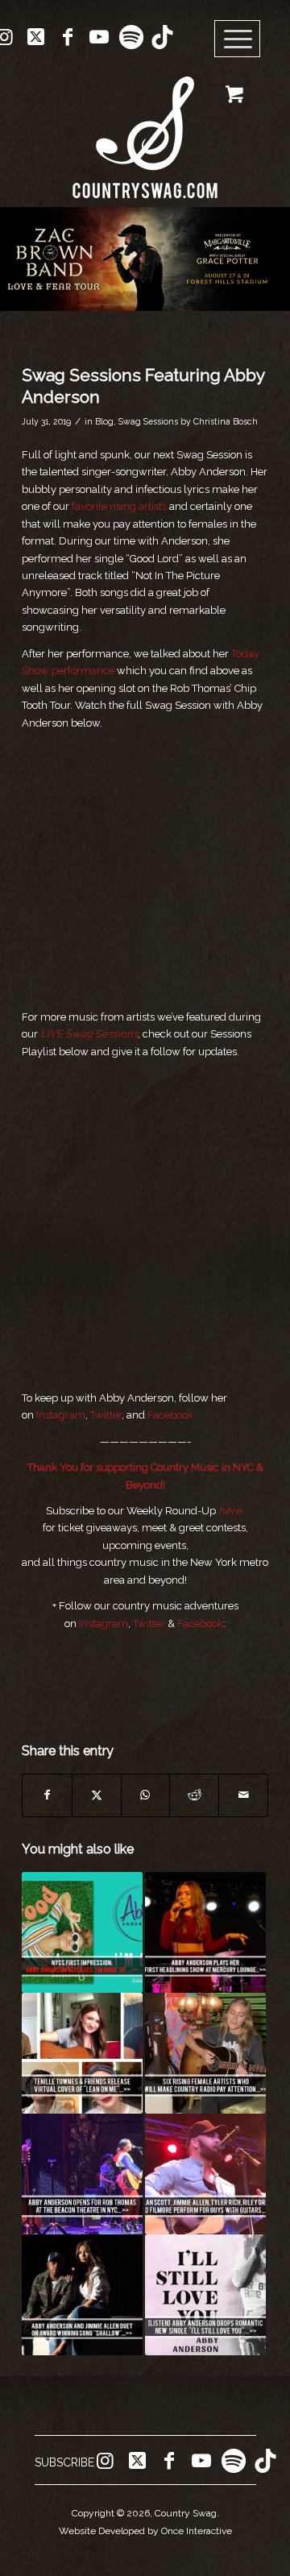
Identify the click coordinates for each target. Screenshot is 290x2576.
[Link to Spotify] (130, 37)
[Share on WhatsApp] (146, 1795)
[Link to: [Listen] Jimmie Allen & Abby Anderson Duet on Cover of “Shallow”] (82, 2295)
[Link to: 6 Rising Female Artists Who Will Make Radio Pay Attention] (205, 2053)
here (230, 1511)
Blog (104, 421)
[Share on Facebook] (47, 1795)
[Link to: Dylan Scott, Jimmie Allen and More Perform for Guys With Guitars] (205, 2174)
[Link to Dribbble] (162, 37)
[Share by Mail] (243, 1795)
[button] (145, 259)
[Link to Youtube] (99, 37)
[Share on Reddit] (194, 1795)
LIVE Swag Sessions (89, 1034)
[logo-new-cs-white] (145, 125)
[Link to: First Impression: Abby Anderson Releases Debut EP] (82, 1932)
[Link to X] (36, 37)
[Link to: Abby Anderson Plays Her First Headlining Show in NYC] (205, 1932)
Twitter (106, 1415)
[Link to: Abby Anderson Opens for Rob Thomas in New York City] (82, 2174)
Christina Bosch (226, 421)
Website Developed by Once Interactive (145, 2531)
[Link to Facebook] (68, 37)
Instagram (61, 1415)
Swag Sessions (148, 421)
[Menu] (238, 39)
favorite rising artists (119, 506)
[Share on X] (97, 1795)
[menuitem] (243, 39)
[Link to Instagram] (105, 2461)
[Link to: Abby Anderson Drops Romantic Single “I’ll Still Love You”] (205, 2295)
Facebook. (172, 1415)
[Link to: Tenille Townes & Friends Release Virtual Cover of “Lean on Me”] (82, 2053)
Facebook (200, 1623)
